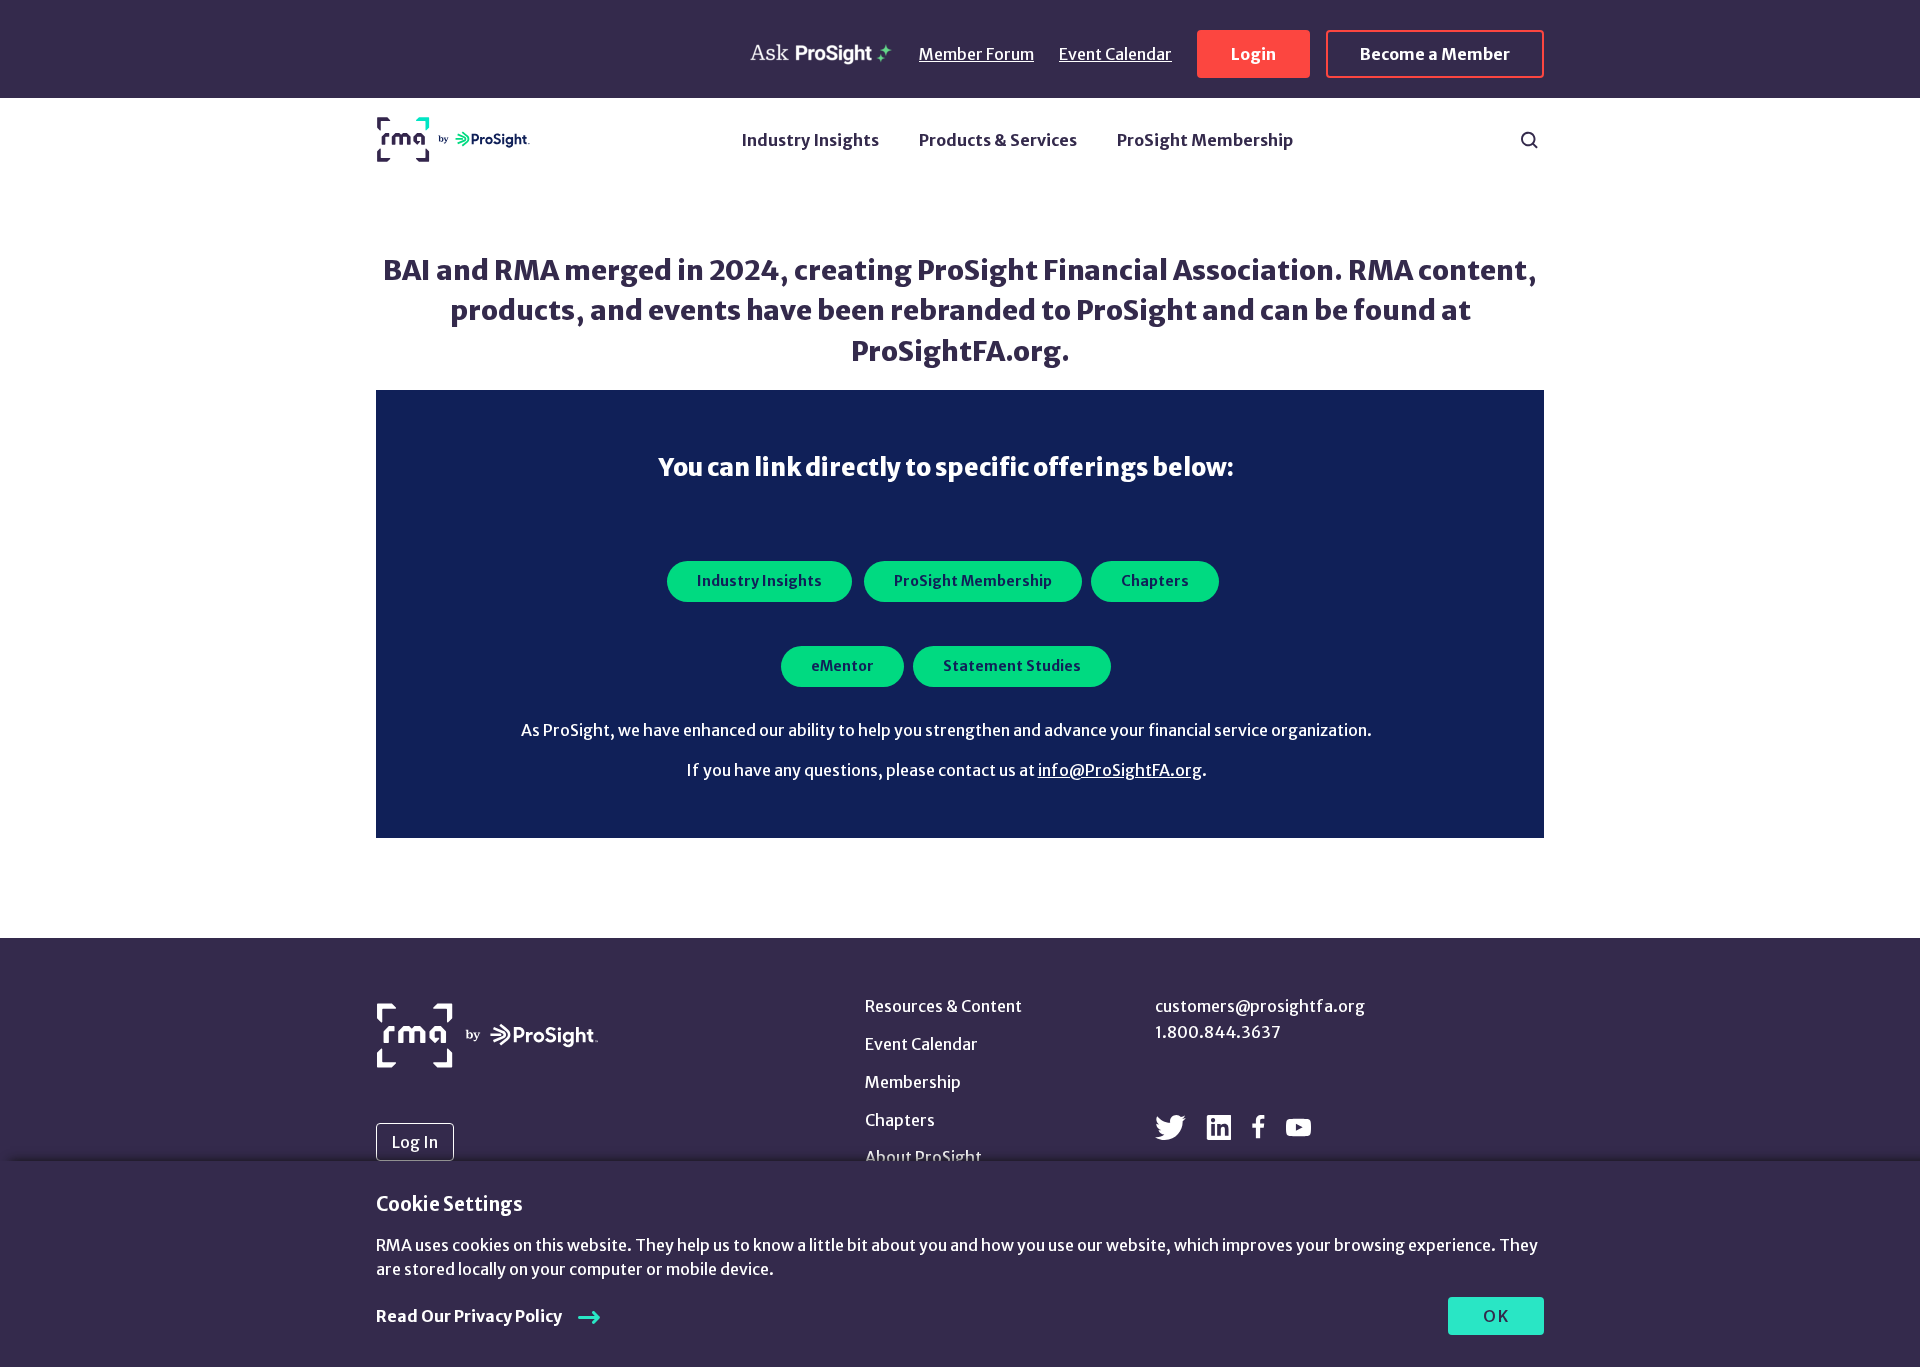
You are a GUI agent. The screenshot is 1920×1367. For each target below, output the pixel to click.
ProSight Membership (1205, 140)
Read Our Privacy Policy (469, 1316)
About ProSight (923, 1157)
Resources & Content (943, 1006)
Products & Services (998, 140)
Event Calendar (1115, 54)
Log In (415, 1142)
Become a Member (1435, 54)
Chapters (900, 1120)
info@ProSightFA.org (1120, 770)
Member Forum (976, 54)
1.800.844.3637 (1218, 1032)
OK (1496, 1316)
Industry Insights (810, 140)
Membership (913, 1082)
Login (1253, 54)
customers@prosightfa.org (1260, 1006)
